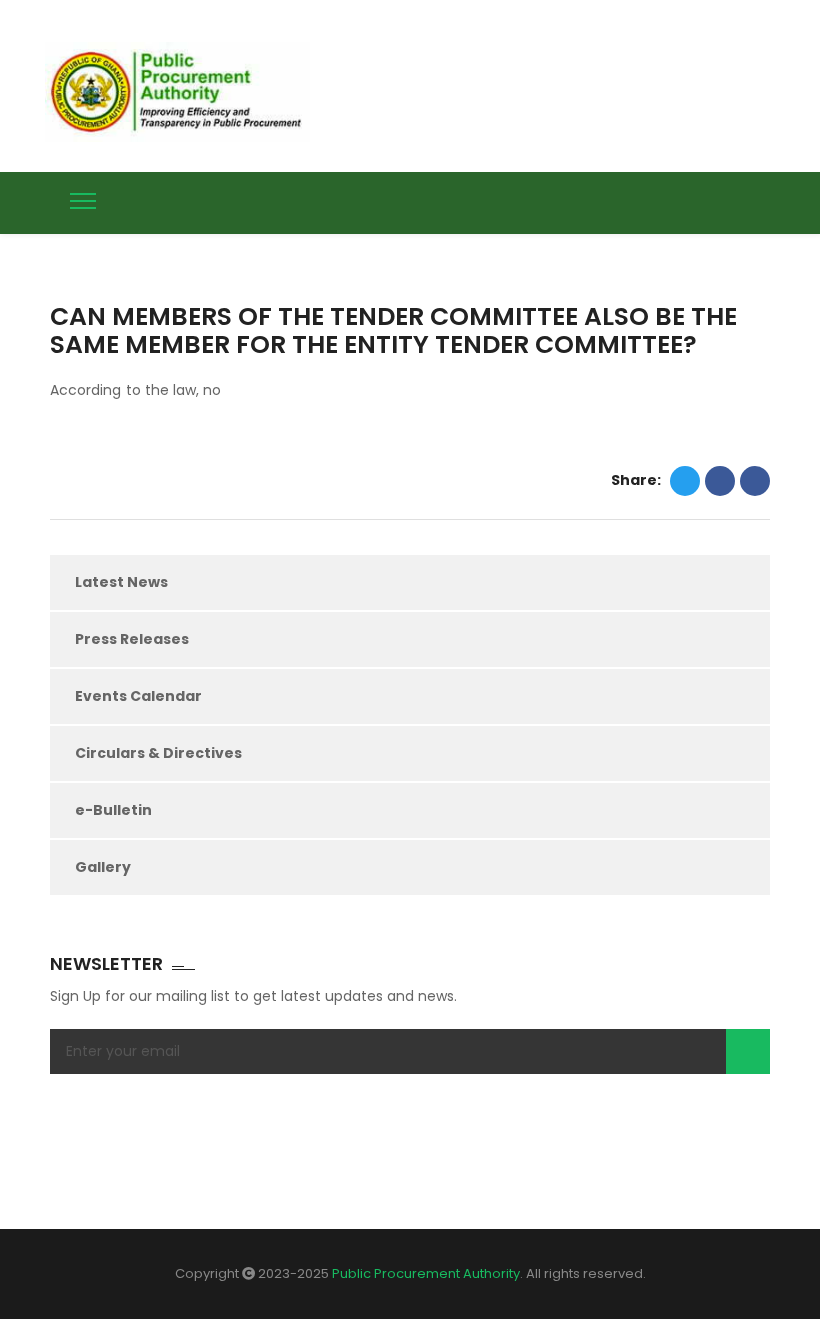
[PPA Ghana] (182, 92)
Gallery (103, 867)
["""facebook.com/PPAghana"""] (725, 199)
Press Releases (132, 639)
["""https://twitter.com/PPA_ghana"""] (687, 199)
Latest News (121, 582)
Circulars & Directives (158, 753)
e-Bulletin (113, 810)
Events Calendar (138, 696)
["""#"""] (762, 199)
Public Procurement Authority (426, 1273)
